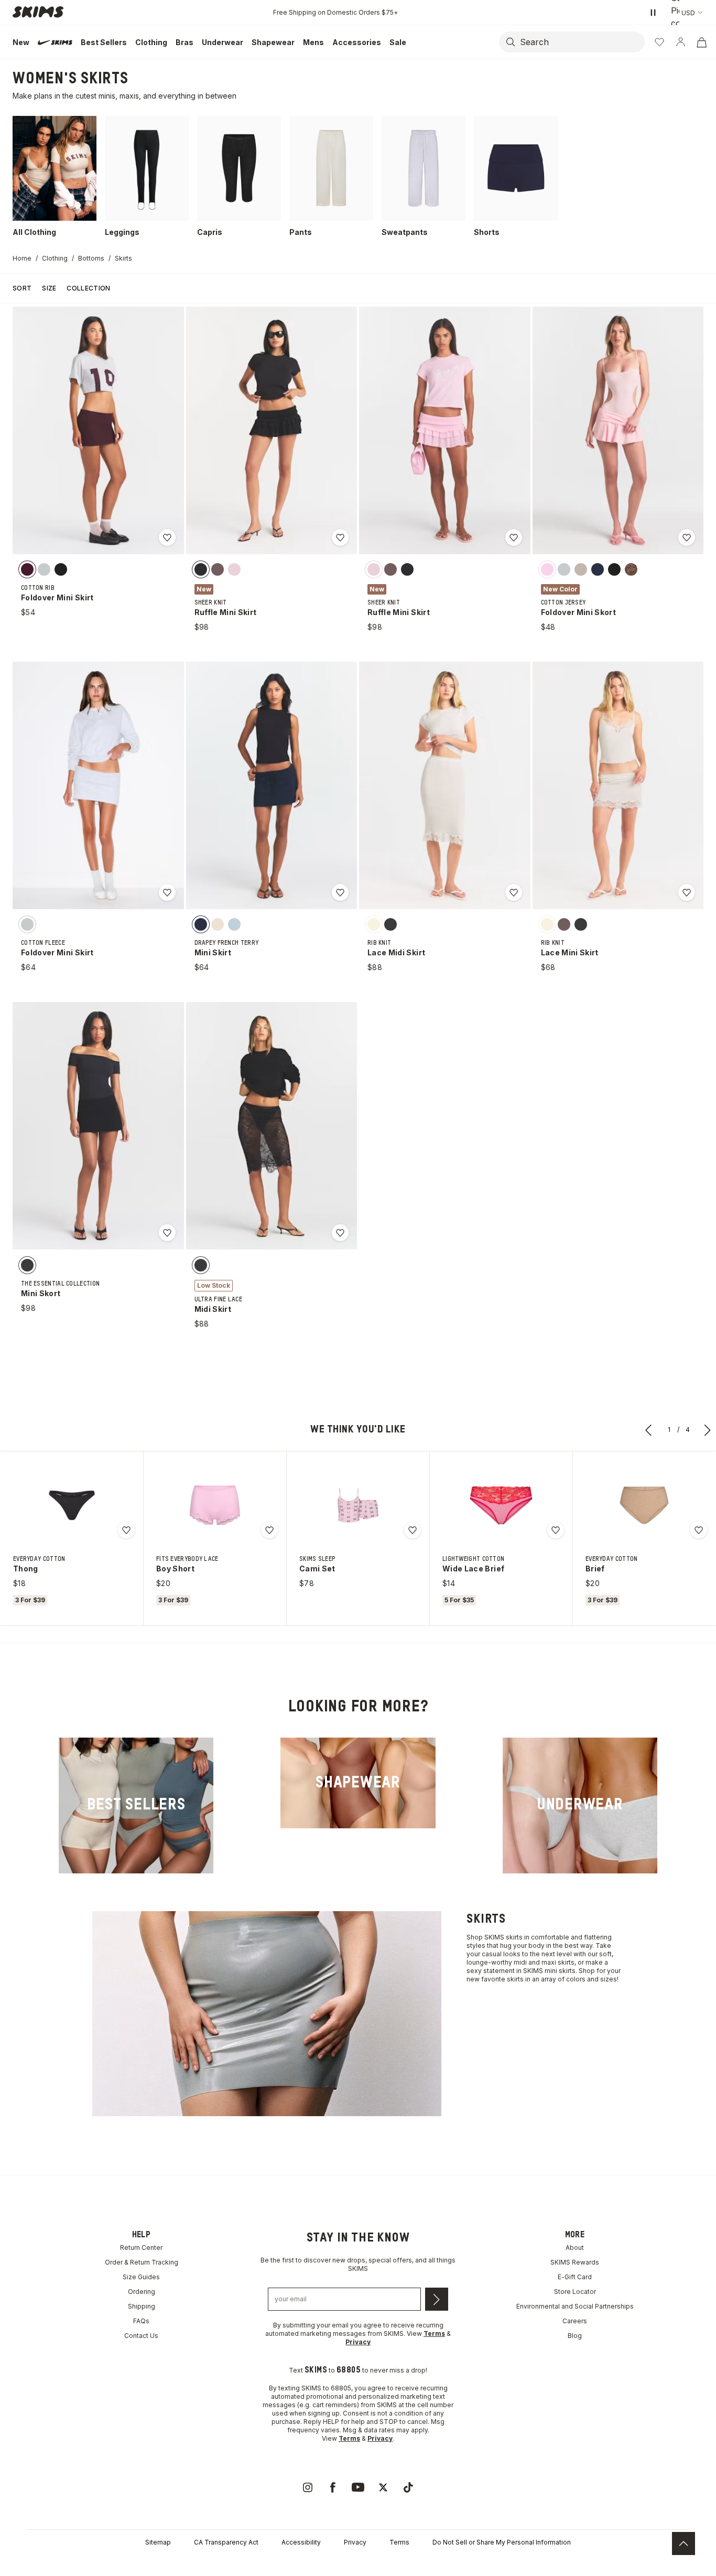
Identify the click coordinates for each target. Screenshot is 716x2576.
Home (22, 258)
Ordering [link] (142, 2292)
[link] (136, 1806)
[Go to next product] (708, 1430)
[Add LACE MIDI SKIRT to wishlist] (514, 892)
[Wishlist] (659, 42)
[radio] (27, 569)
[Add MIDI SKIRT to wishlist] (340, 1233)
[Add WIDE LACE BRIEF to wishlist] (556, 1530)
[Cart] (701, 42)
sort (22, 288)
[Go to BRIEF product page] (644, 1505)
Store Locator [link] (575, 2292)
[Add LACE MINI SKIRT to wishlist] (687, 892)
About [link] (575, 2248)
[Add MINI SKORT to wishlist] (167, 1233)
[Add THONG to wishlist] (126, 1530)
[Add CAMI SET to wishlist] (413, 1530)
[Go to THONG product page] (72, 1505)
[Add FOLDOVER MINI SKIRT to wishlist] (167, 537)
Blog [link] (575, 2336)
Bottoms (91, 258)
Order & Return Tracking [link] (142, 2262)
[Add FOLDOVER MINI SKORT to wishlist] (687, 537)
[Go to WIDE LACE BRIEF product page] (501, 1505)
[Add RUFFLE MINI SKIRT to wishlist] (340, 537)
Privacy (355, 2542)
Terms (399, 2542)
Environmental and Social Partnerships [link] (575, 2306)
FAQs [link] (141, 2321)
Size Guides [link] (141, 2277)
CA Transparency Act (226, 2542)
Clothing (55, 258)
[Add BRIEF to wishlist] (699, 1530)
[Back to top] (684, 2543)
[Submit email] (437, 2299)
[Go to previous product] (649, 1430)
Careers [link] (575, 2321)
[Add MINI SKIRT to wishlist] (340, 892)
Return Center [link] (141, 2248)
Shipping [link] (142, 2306)
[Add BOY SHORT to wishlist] (269, 1530)
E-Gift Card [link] (575, 2277)
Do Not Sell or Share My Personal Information (502, 2542)
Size (49, 288)
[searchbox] (581, 42)
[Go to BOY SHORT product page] (215, 1505)
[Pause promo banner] (653, 13)
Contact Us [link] (141, 2336)
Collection (88, 288)
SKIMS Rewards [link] (575, 2262)
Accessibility (301, 2542)
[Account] (680, 42)
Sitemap (158, 2542)
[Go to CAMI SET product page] (358, 1505)
